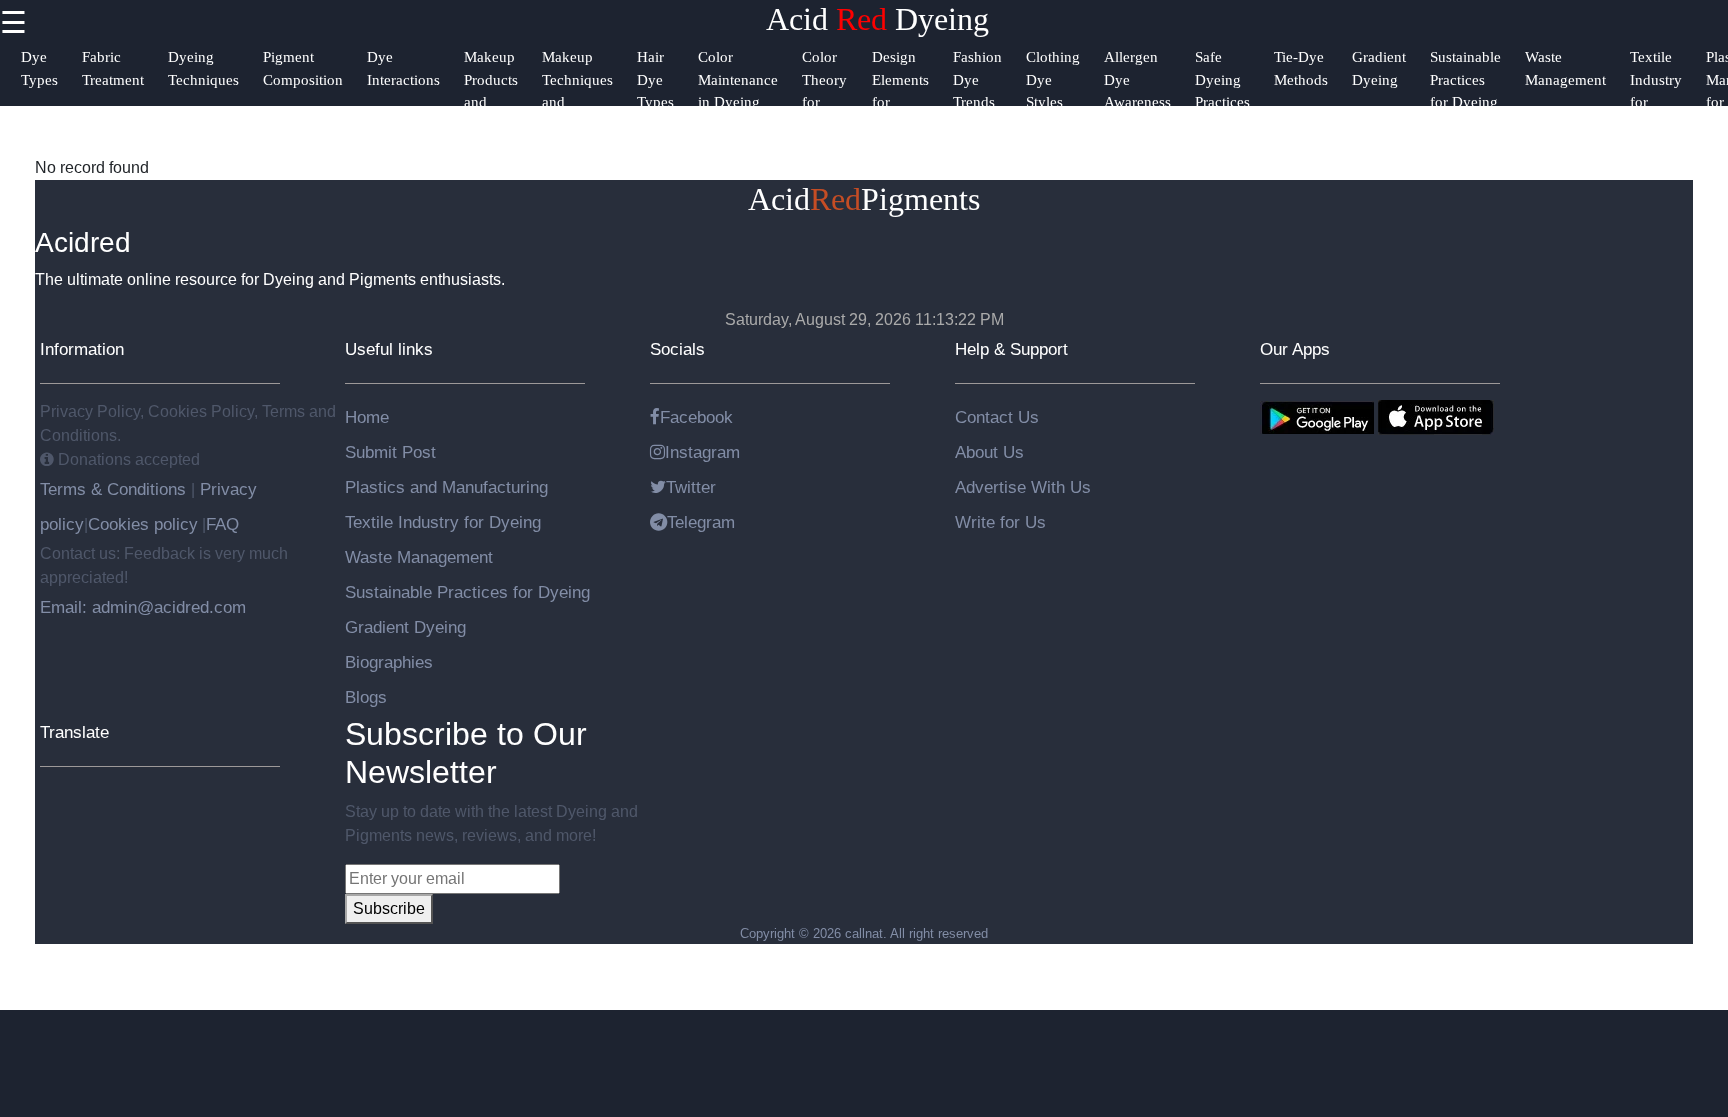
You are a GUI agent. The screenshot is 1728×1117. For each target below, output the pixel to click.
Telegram (701, 522)
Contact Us (997, 417)
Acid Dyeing (877, 19)
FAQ (222, 524)
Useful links (389, 349)
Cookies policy (143, 524)
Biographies (389, 662)
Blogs (366, 697)
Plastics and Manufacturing (446, 487)
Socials (677, 349)
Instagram (702, 452)
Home (367, 417)
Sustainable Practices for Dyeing (467, 592)
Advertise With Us (1023, 487)
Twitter (691, 487)
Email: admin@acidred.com (143, 607)
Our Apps (1295, 349)
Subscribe (389, 908)
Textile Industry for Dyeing (443, 522)
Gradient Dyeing (405, 627)
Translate (74, 732)
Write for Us (1000, 522)
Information (82, 349)
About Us (989, 452)
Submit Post (390, 452)
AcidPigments (864, 199)
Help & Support (1011, 349)
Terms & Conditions (115, 489)
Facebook (696, 417)
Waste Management (419, 557)
